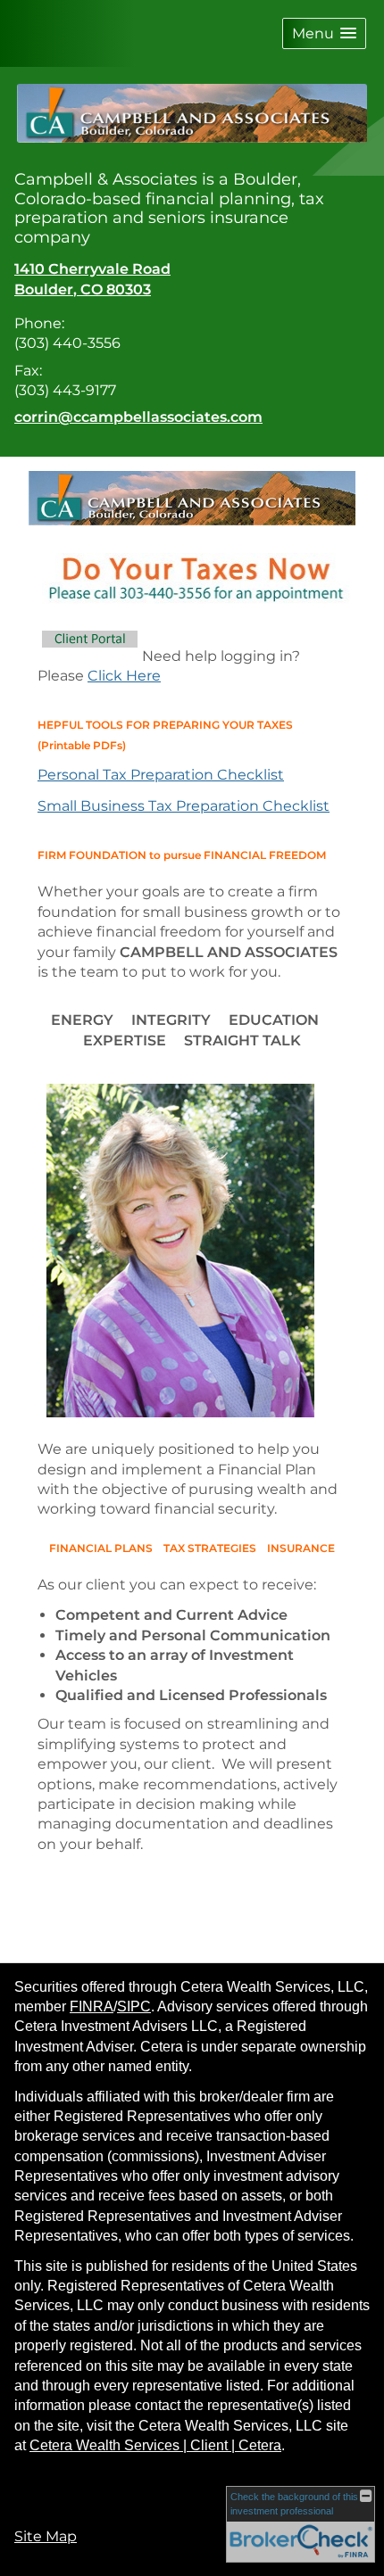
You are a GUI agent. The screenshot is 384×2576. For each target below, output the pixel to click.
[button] (324, 33)
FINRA (92, 2006)
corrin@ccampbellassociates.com (138, 417)
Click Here (124, 676)
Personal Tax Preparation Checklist (161, 775)
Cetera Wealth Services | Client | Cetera (155, 2445)
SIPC (134, 2006)
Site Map (46, 2536)
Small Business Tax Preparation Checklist (184, 806)
